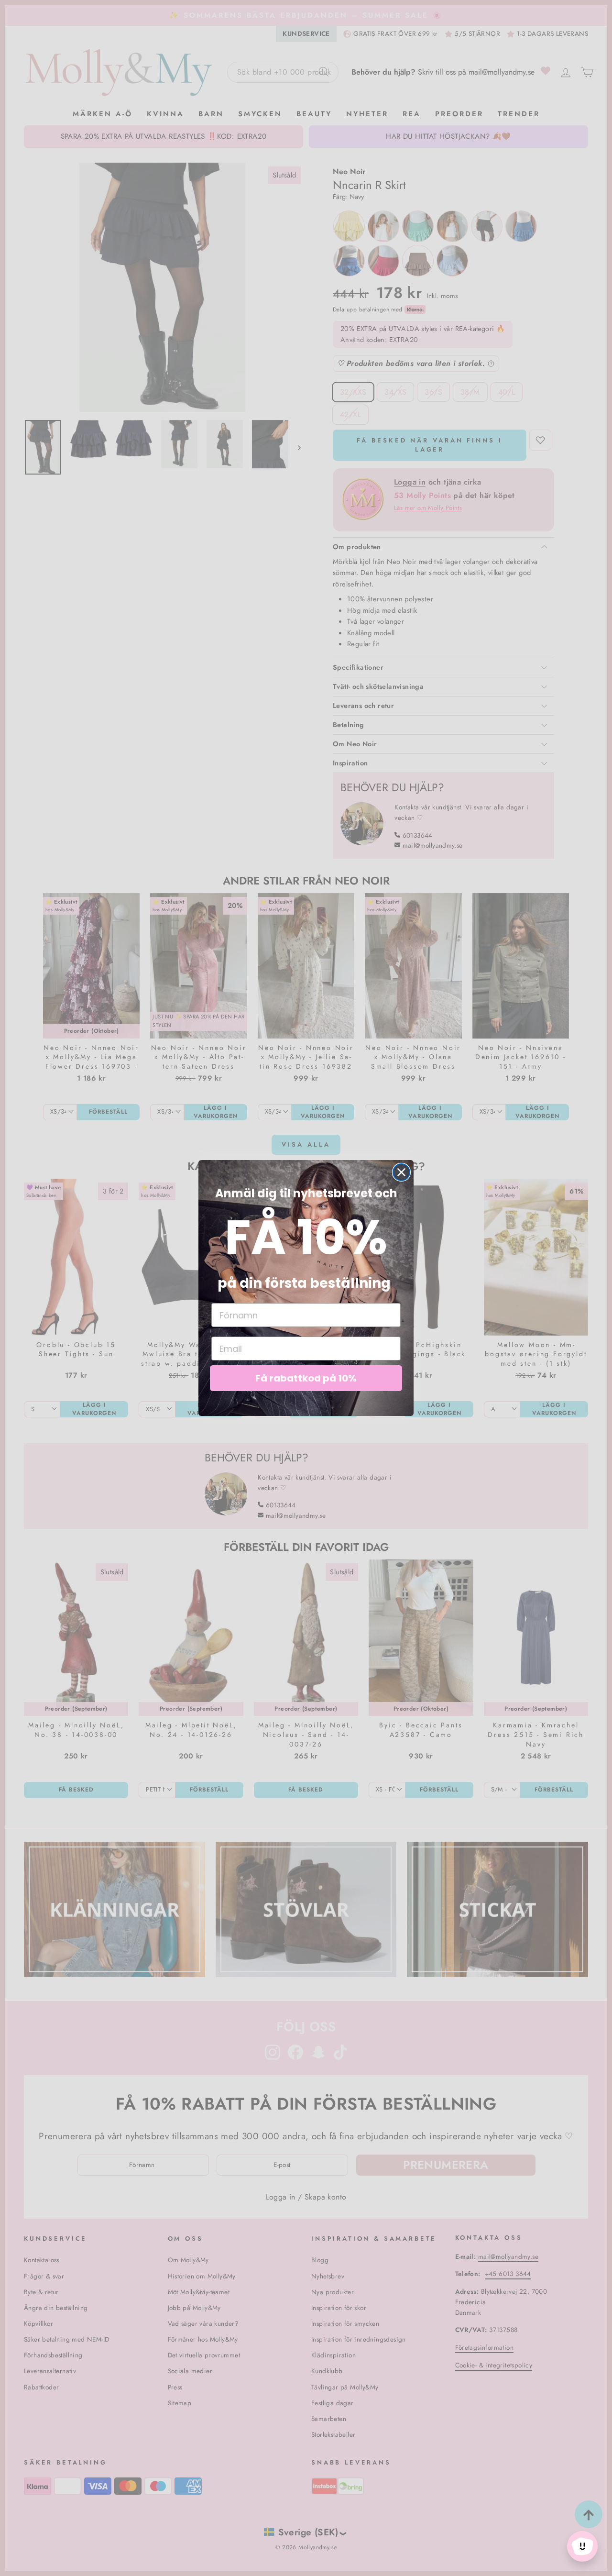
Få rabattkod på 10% (306, 1378)
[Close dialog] (401, 1172)
